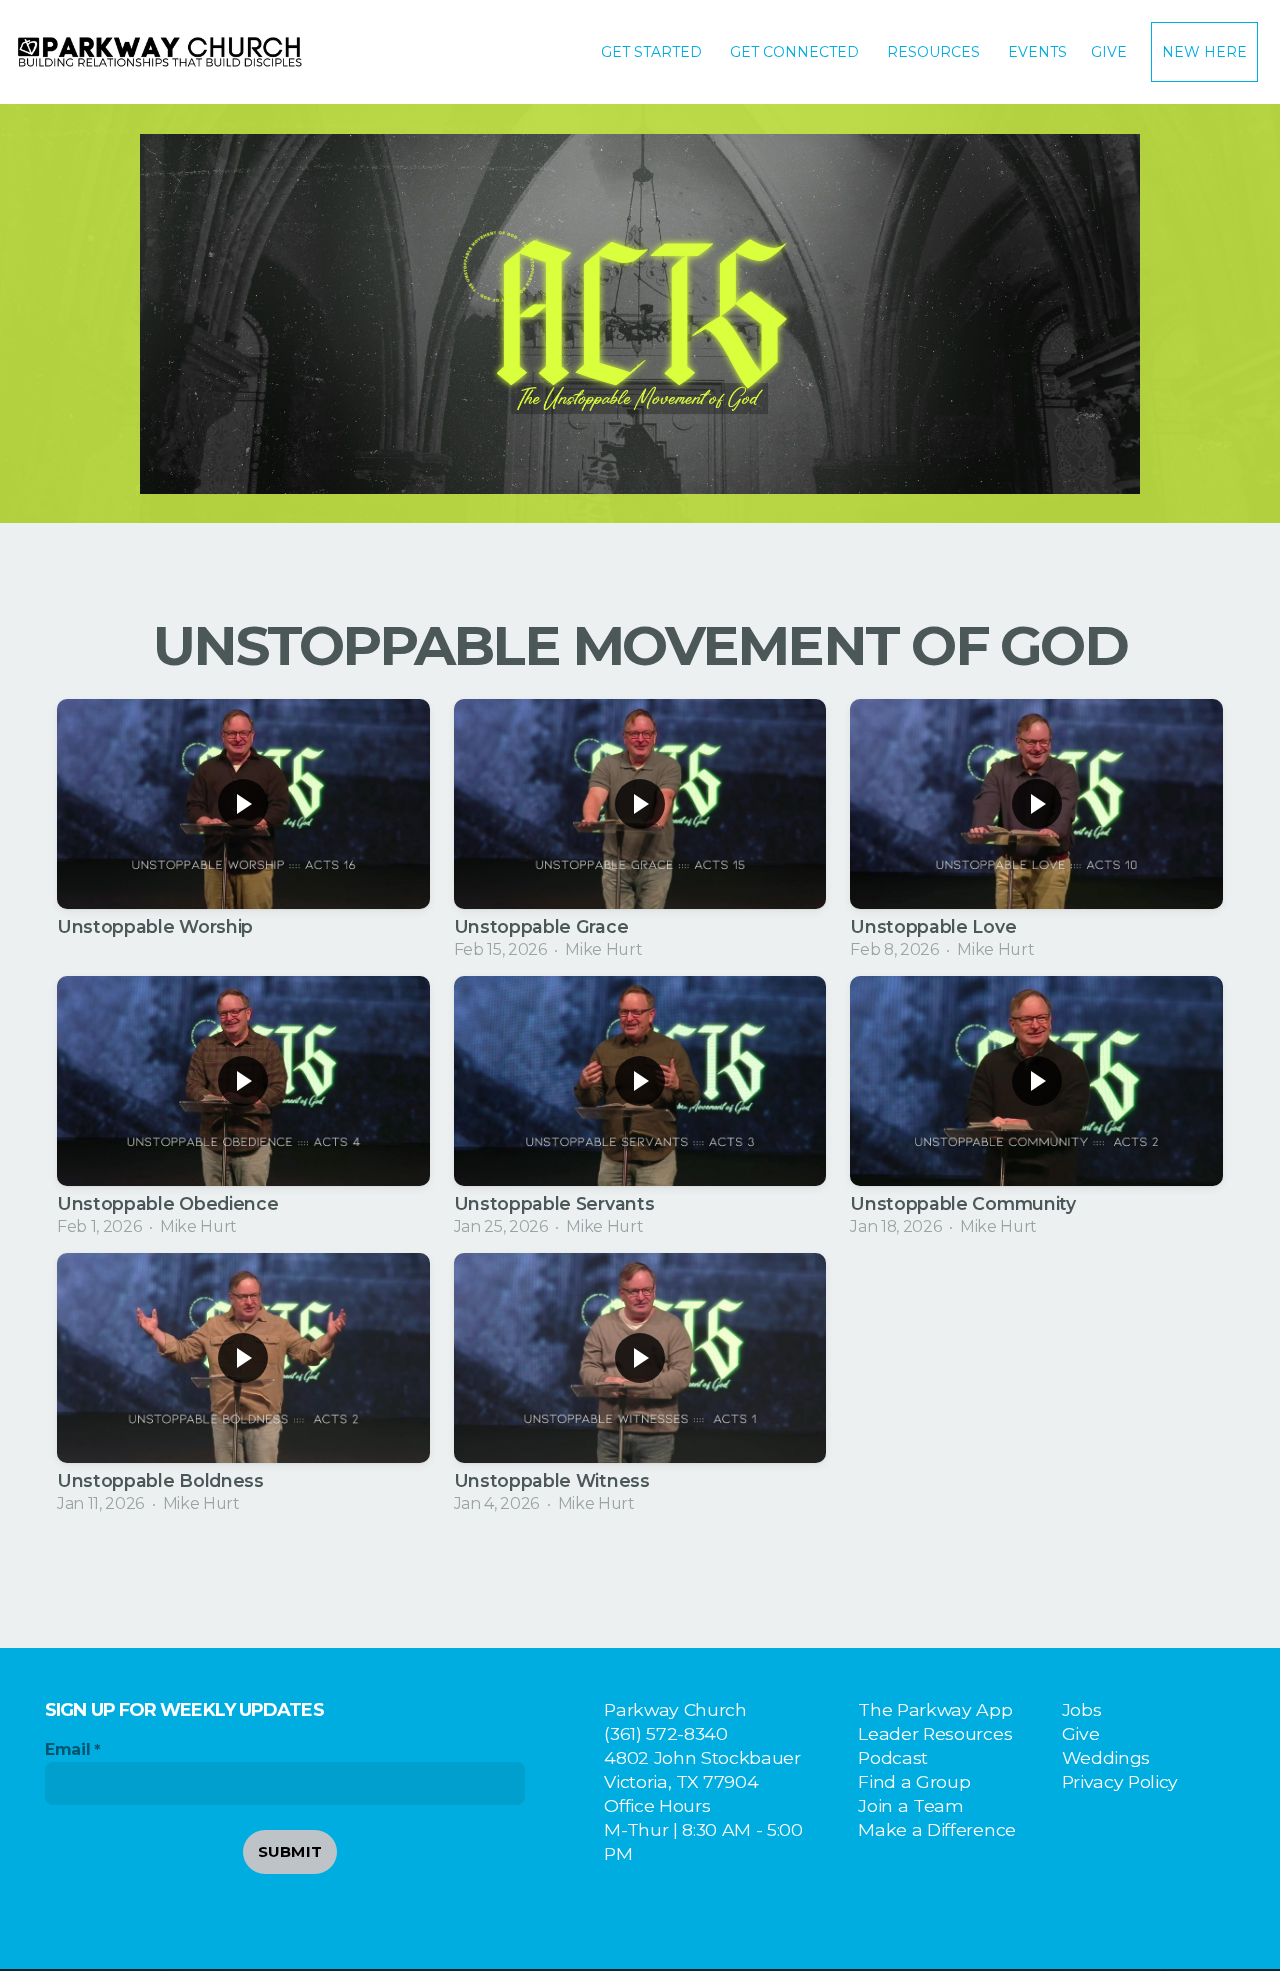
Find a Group (914, 1781)
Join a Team (910, 1805)
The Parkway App (935, 1709)
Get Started (653, 52)
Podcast (893, 1757)
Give (1109, 52)
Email (67, 1749)
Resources (935, 52)
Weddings (1106, 1757)
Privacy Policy (1120, 1781)
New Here (1204, 52)
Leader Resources (935, 1733)
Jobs (1082, 1709)
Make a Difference (937, 1829)
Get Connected (796, 52)
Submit (290, 1851)
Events (1037, 52)
